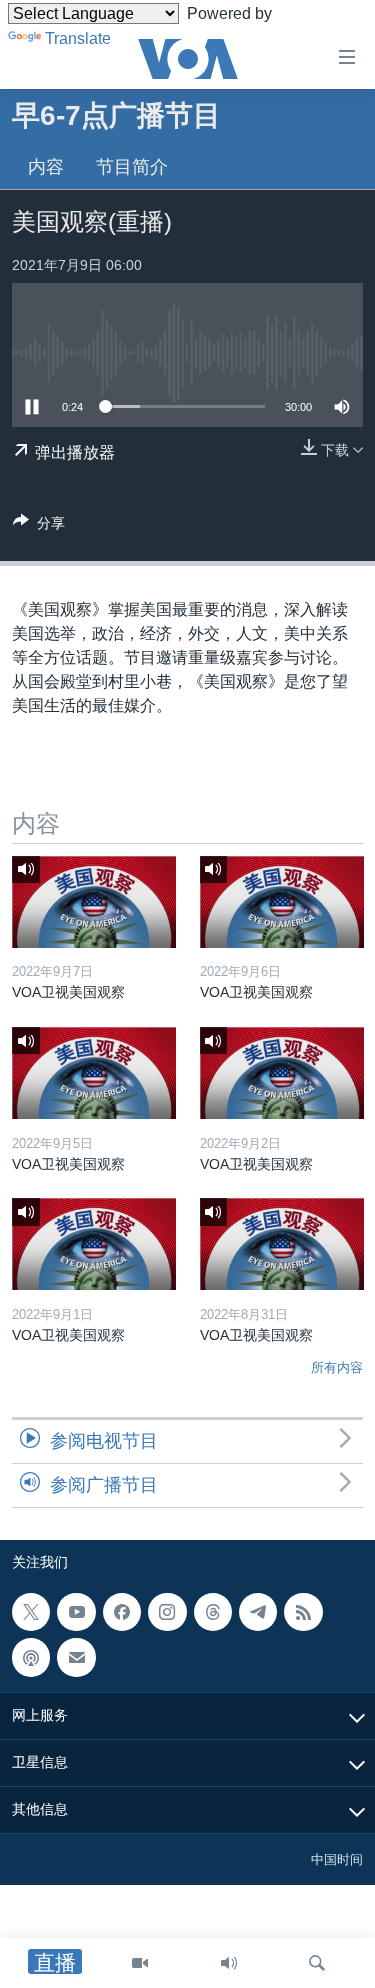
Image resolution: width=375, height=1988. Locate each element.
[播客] (31, 1658)
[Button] (39, 526)
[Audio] (229, 1963)
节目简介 (132, 167)
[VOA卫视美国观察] (94, 902)
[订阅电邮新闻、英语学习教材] (76, 1658)
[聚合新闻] (303, 1612)
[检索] (317, 1963)
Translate (78, 38)
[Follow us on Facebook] (122, 1612)
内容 (46, 167)
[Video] (140, 1963)
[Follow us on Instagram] (167, 1612)
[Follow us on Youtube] (76, 1612)
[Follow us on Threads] (213, 1612)
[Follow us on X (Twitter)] (31, 1612)
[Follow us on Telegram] (258, 1612)
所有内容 (337, 1367)
